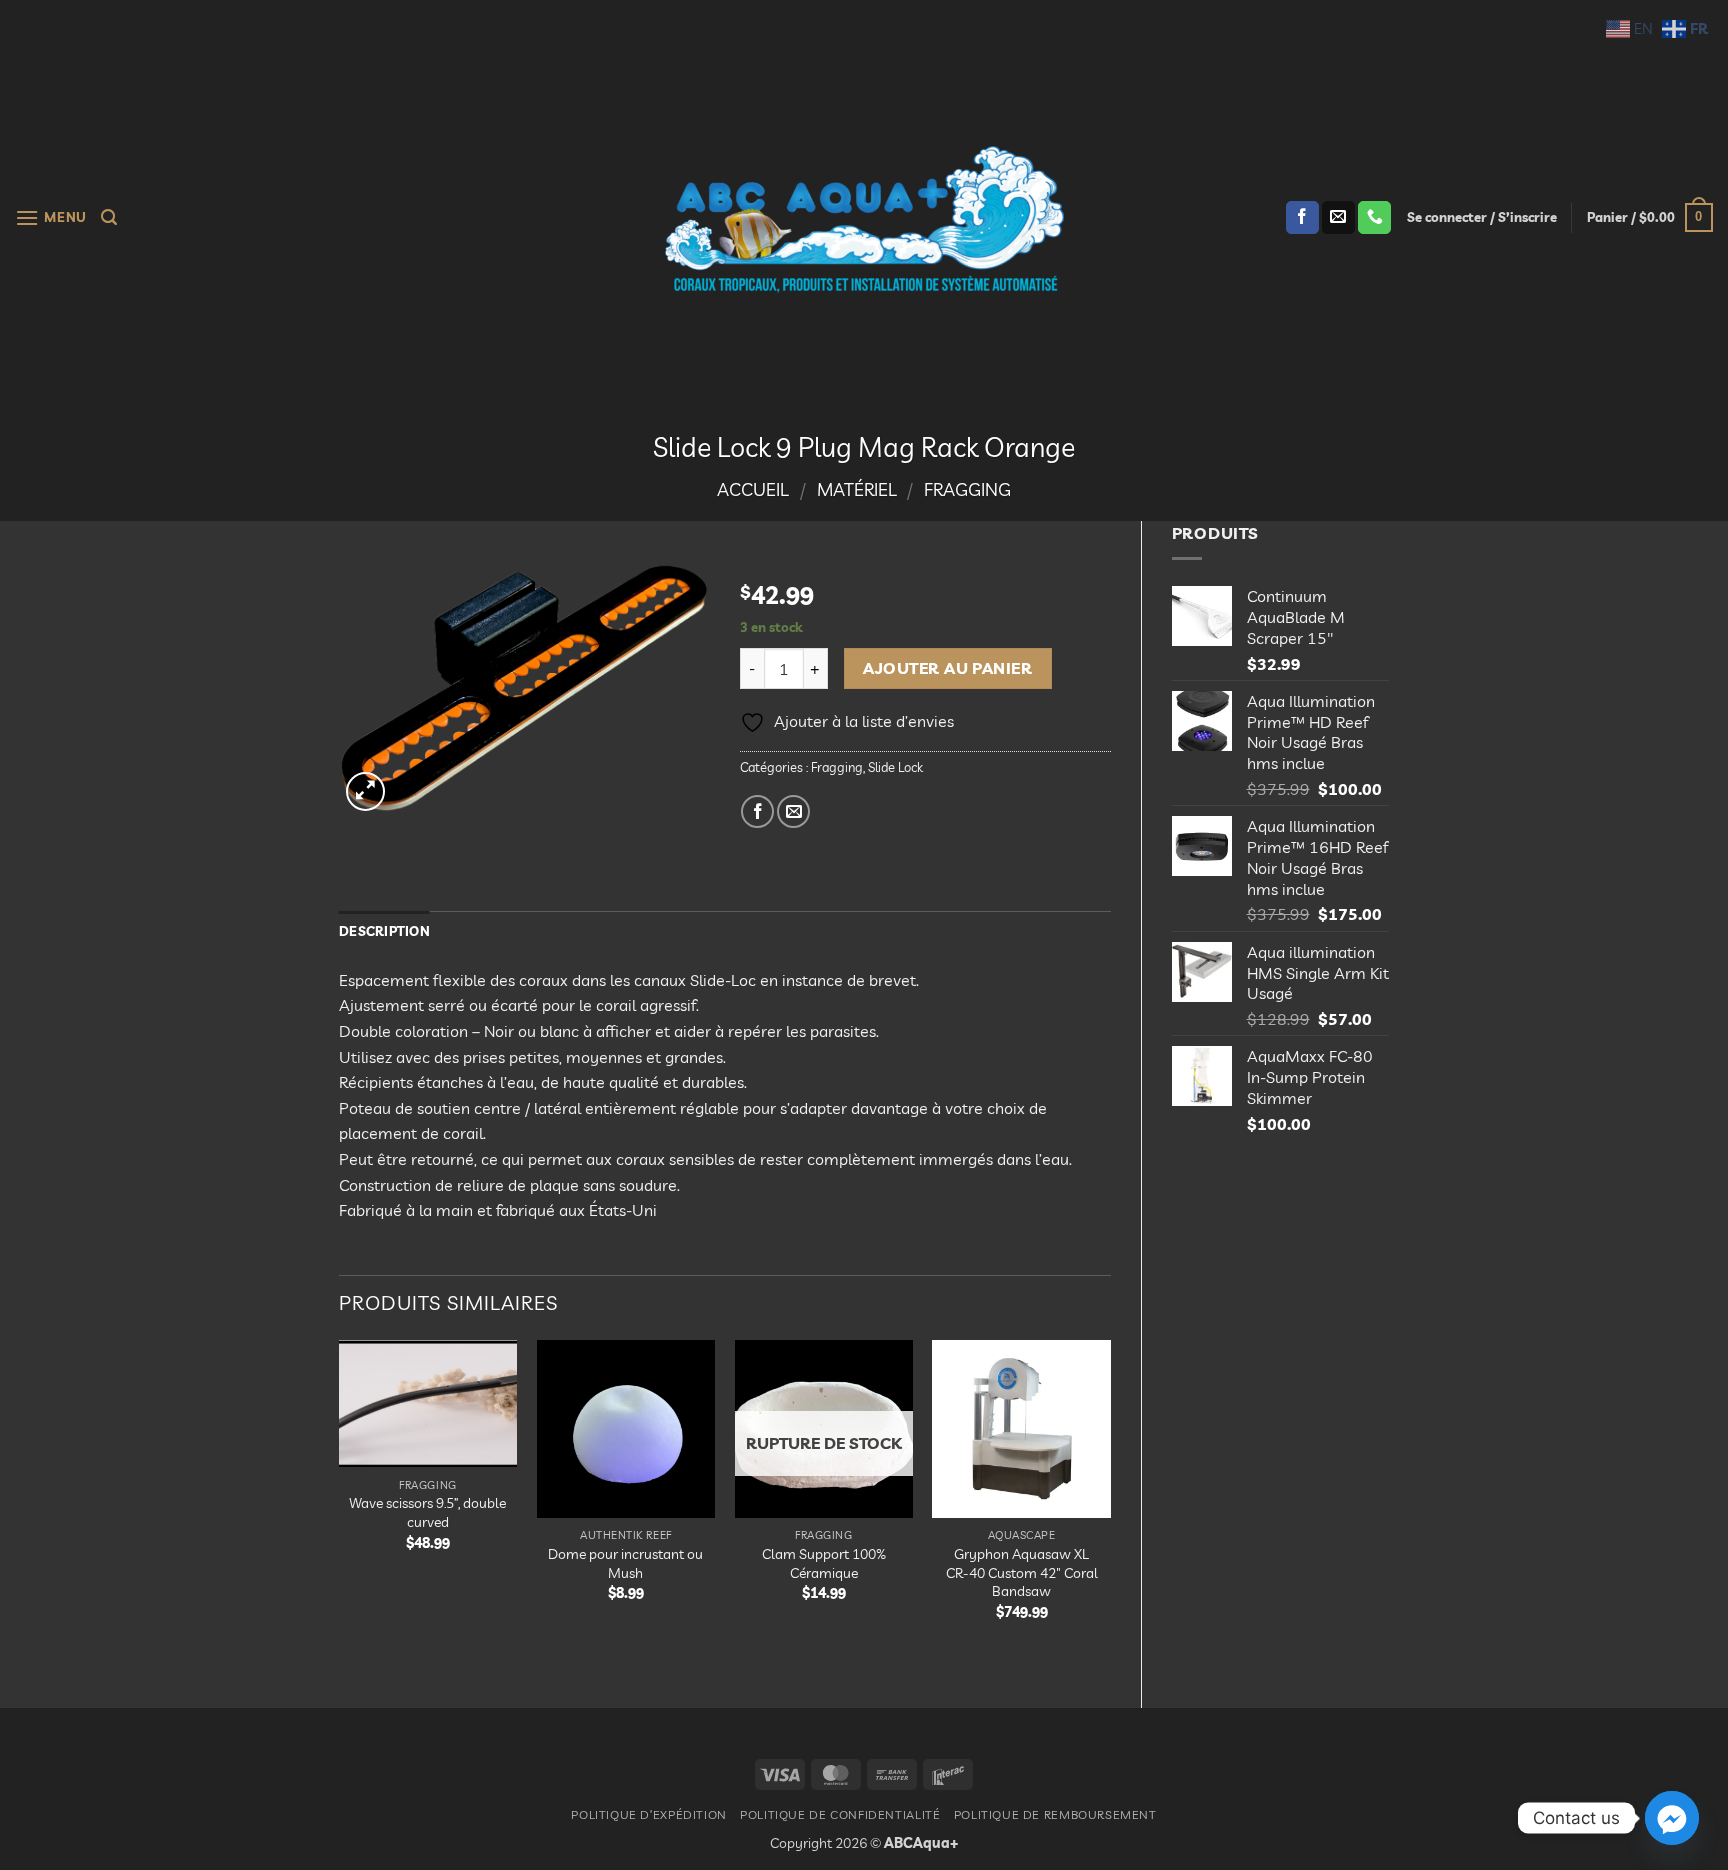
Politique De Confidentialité (840, 1814)
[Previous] (340, 1507)
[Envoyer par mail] (793, 811)
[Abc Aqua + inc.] (864, 219)
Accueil (753, 489)
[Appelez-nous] (1374, 218)
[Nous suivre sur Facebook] (1302, 218)
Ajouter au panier (947, 668)
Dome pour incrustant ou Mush (625, 1563)
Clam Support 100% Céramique (824, 1563)
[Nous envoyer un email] (1338, 218)
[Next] (1110, 1507)
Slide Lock (895, 767)
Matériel (857, 489)
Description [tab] (384, 931)
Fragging (967, 489)
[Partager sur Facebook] (757, 811)
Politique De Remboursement (1055, 1814)
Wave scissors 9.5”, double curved (427, 1512)
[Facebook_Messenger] (1672, 1818)
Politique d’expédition (648, 1814)
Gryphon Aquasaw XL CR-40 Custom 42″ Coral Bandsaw (1022, 1572)
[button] (51, 217)
